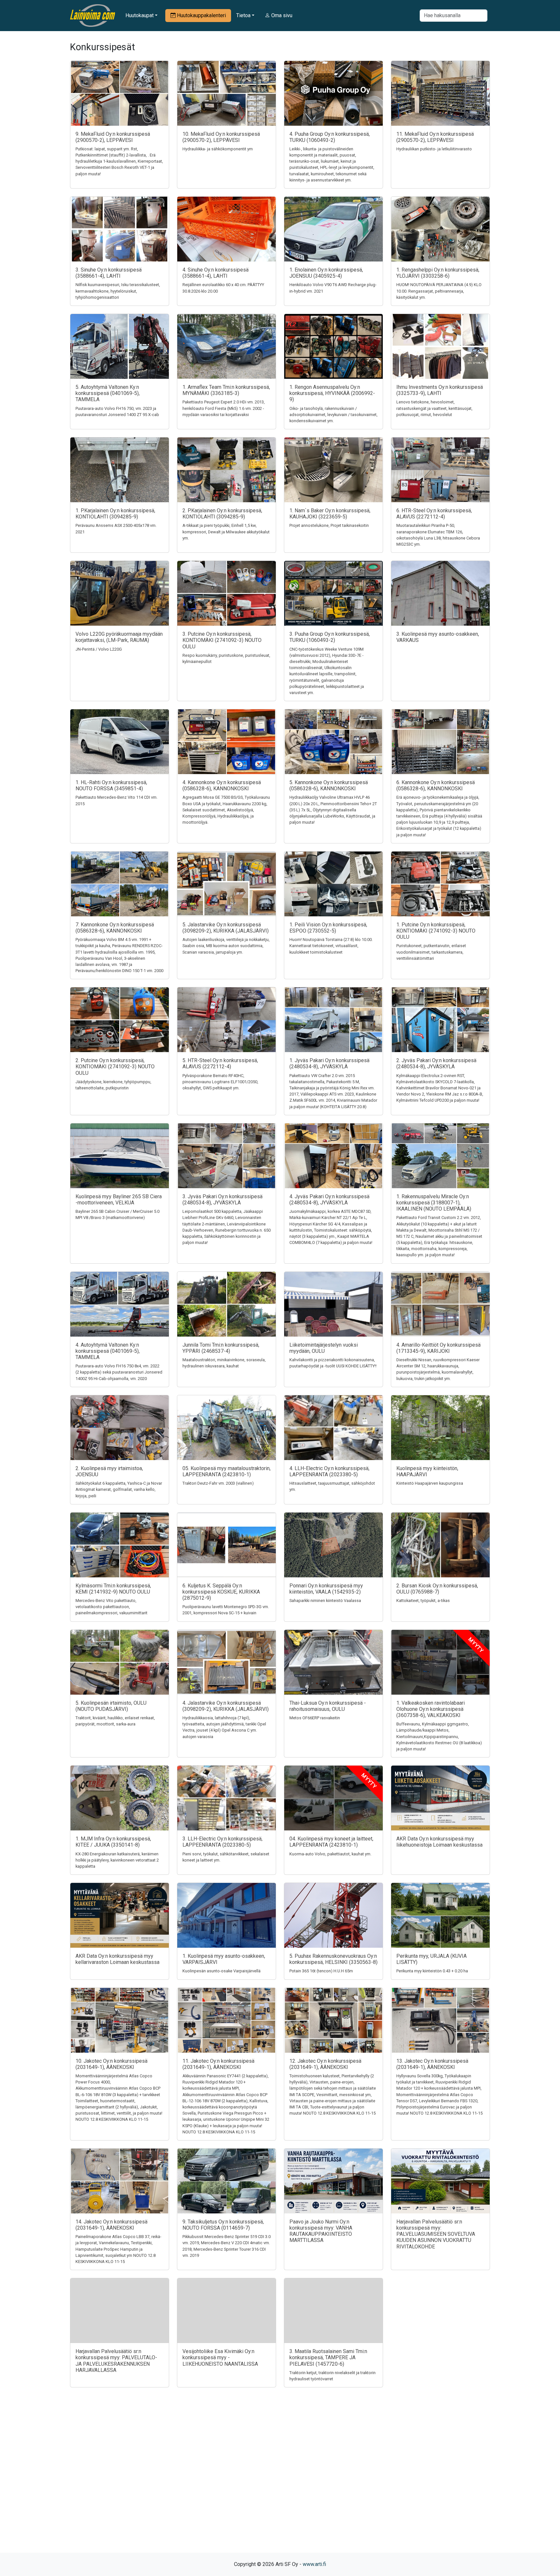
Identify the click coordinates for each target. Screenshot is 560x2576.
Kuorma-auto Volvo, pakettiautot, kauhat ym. (330, 1854)
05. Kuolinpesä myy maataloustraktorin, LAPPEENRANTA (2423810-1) (227, 1471)
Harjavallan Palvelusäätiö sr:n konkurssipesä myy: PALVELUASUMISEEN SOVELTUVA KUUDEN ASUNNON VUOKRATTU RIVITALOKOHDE (436, 2234)
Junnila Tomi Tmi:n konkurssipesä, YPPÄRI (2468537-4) (221, 1348)
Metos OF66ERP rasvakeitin (315, 1718)
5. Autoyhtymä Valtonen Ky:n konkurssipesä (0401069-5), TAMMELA (108, 393)
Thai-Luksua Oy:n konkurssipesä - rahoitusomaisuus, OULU (328, 1706)
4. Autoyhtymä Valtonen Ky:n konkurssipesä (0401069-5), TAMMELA (108, 1351)
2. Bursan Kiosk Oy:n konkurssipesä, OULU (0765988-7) (437, 1589)
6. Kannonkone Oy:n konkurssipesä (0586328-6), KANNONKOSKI (436, 785)
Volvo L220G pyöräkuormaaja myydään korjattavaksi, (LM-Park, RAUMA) (119, 637)
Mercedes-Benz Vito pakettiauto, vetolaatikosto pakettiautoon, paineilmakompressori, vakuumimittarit (111, 1607)
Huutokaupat (140, 15)
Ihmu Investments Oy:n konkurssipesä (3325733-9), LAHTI (440, 390)
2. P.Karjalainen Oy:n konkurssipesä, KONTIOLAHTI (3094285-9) (222, 514)
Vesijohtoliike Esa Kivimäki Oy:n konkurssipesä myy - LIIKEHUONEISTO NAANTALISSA (220, 2357)
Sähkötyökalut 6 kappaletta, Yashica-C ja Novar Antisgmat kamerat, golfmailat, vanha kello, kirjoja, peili (119, 1489)
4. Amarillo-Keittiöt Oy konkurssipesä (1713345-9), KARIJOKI (438, 1348)
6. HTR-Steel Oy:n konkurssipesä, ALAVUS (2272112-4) (434, 514)
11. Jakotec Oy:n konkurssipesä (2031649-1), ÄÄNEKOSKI (218, 2064)
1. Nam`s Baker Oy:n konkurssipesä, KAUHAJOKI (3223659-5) (330, 514)
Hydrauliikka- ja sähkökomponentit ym (218, 149)
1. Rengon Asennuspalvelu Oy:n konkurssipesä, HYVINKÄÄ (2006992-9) (332, 393)
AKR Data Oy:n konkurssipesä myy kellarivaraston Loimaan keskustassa (117, 1959)
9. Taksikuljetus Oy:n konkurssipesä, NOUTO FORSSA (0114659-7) (223, 2225)
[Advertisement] (280, 2481)
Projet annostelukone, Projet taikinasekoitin (329, 525)
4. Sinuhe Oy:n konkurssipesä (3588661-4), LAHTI (216, 273)
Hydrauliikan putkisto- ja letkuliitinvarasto (434, 149)
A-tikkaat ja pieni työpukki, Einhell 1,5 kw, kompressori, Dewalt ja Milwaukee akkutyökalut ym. (226, 532)
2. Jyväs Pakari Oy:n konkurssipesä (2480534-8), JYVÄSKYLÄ (436, 1063)
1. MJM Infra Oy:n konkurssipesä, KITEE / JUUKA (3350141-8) (113, 1842)
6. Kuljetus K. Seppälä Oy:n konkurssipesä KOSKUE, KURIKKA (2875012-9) (221, 1592)
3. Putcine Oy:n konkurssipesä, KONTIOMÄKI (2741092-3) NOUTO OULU (222, 640)
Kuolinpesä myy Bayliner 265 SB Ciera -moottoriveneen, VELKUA (119, 1200)
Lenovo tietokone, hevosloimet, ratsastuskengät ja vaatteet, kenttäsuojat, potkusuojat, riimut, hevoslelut (434, 408)
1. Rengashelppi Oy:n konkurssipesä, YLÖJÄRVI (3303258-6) (438, 273)
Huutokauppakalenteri (201, 15)
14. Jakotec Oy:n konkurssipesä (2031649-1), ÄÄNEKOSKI (111, 2225)
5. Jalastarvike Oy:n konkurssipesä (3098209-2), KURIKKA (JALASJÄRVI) (226, 928)
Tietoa (243, 15)
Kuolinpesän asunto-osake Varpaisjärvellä (222, 1971)
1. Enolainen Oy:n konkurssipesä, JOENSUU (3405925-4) (326, 273)
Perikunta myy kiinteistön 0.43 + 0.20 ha (432, 1971)
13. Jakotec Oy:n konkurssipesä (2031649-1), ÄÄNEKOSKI (432, 2064)
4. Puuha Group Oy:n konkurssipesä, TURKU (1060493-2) (330, 137)
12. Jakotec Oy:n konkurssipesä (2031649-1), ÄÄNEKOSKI (325, 2064)
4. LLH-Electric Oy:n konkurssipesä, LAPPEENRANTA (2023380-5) (329, 1471)
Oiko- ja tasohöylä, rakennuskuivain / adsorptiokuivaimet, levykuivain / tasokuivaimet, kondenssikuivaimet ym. (333, 415)
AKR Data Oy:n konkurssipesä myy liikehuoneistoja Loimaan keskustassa (439, 1842)
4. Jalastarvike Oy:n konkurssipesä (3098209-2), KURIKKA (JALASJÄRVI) (226, 1706)
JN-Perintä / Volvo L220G (99, 649)
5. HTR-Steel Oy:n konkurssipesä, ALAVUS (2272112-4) (220, 1063)
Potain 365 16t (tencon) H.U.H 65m (321, 1971)
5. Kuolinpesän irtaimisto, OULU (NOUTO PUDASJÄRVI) (111, 1706)
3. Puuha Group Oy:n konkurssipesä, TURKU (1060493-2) (330, 637)
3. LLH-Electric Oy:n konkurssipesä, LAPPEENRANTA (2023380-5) (222, 1842)
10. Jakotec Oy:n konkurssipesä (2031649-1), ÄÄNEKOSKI (111, 2064)
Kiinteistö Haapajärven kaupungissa (430, 1483)
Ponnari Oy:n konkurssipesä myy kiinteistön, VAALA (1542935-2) (326, 1589)
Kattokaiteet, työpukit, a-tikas (423, 1601)
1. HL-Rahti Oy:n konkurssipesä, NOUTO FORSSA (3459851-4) (111, 785)
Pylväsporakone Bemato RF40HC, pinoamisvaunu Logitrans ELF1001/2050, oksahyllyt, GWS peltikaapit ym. (220, 1082)
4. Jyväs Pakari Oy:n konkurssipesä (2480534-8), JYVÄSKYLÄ (329, 1200)
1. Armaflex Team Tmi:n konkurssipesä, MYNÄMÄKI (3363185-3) (226, 390)
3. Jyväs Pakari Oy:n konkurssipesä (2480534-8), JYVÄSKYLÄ (222, 1200)
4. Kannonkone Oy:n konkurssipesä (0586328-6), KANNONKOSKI (222, 785)
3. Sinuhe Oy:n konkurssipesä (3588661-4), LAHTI (109, 273)
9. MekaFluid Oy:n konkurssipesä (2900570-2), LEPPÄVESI (113, 137)
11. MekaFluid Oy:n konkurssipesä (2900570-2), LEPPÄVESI (435, 137)
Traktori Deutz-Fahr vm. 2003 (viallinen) (218, 1483)
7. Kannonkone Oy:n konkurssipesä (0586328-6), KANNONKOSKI (115, 928)
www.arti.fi (314, 2564)
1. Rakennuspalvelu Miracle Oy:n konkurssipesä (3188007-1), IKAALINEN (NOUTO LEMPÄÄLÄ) (434, 1203)
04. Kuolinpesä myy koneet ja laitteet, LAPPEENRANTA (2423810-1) (331, 1842)
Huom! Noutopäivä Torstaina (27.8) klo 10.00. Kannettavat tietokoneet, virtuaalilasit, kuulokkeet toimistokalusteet (331, 946)
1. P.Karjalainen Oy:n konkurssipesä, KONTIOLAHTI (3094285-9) (115, 514)
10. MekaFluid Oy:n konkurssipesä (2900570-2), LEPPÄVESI (221, 137)
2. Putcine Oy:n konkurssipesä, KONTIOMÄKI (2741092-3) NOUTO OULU (115, 1067)
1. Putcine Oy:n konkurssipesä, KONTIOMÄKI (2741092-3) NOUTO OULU (436, 931)
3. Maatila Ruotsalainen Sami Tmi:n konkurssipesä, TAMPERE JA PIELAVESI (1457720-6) (328, 2357)
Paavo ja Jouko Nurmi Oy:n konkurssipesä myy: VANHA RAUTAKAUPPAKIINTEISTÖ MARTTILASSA (321, 2231)
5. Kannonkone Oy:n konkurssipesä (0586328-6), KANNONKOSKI (329, 785)
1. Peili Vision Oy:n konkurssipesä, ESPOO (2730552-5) (328, 928)
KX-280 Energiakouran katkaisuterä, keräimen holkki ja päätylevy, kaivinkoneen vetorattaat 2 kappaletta (117, 1860)
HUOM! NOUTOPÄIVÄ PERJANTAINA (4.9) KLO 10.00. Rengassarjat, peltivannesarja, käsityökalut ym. (439, 291)
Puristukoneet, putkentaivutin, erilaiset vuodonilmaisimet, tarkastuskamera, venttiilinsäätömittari (431, 952)
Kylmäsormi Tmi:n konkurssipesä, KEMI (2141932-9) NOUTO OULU (113, 1589)
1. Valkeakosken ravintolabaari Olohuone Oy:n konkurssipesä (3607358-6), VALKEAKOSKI (431, 1709)
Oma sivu (281, 15)
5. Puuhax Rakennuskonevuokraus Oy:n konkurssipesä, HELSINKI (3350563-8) (333, 1959)
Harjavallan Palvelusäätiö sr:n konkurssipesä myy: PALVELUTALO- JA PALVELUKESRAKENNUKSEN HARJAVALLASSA (116, 2361)
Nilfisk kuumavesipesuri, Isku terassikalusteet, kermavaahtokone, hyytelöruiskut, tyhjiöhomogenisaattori (118, 291)
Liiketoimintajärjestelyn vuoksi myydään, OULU (324, 1348)
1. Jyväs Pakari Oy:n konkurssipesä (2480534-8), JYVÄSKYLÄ (329, 1063)
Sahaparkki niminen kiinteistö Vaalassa (325, 1601)
